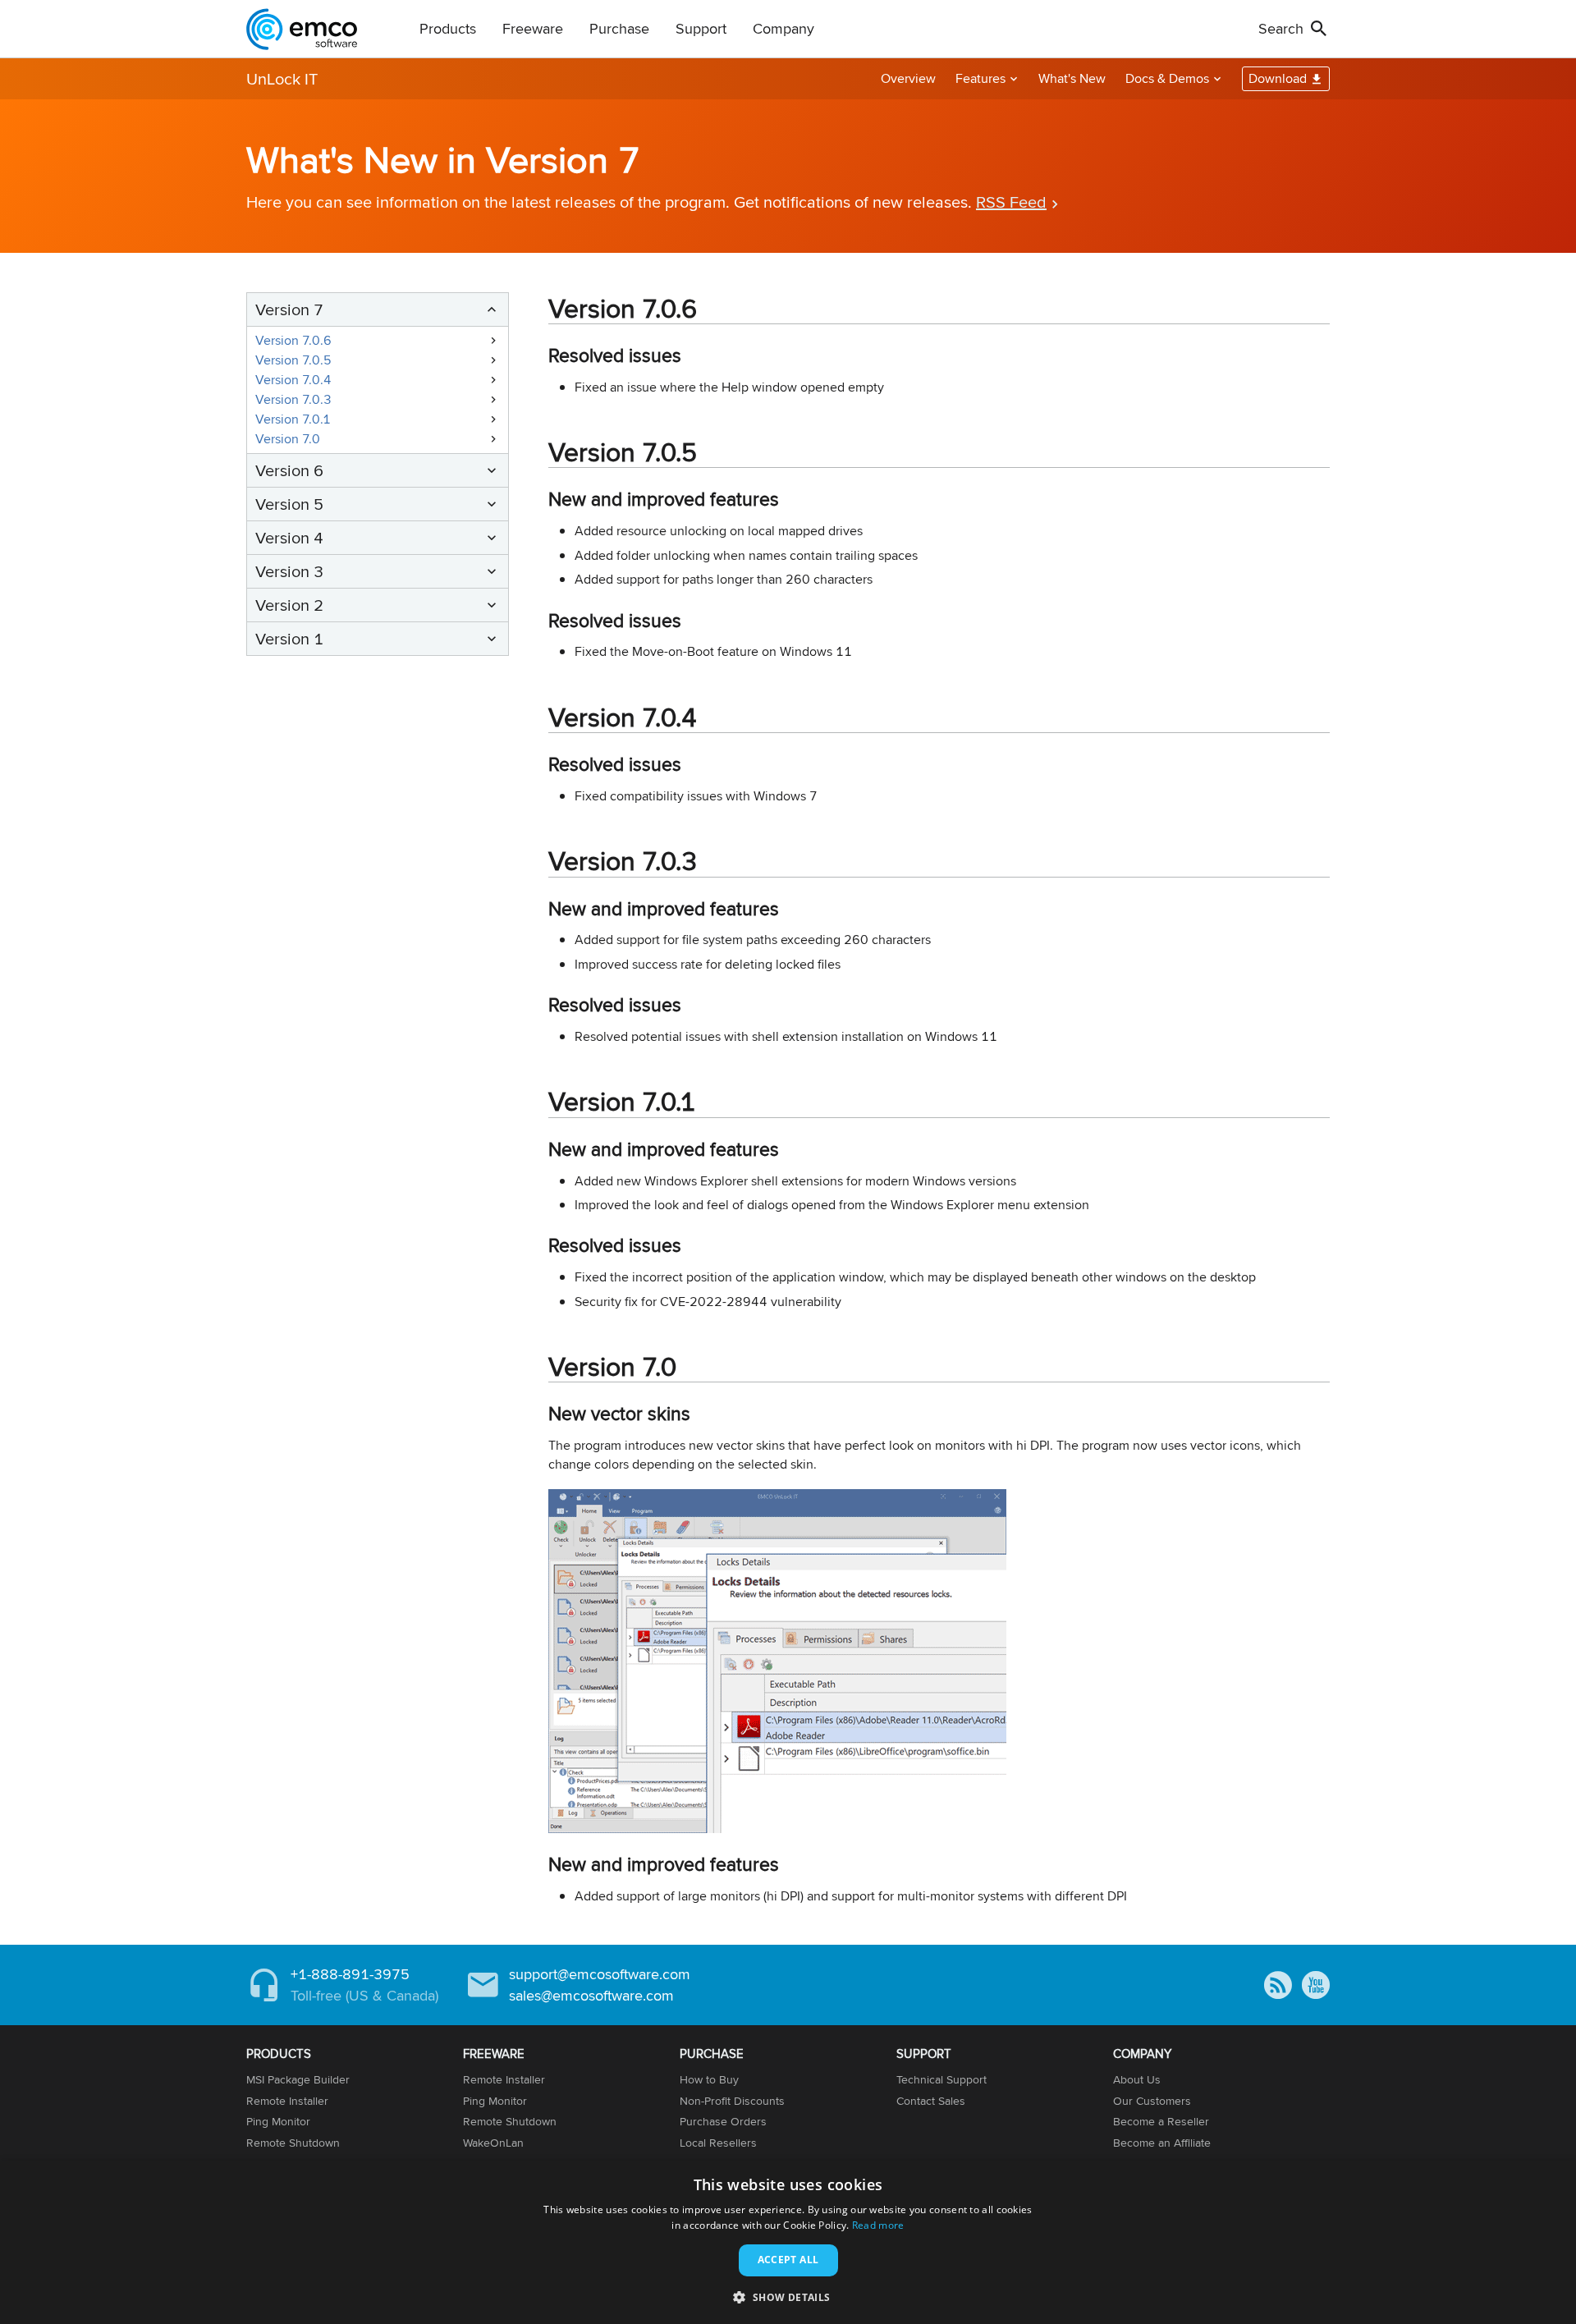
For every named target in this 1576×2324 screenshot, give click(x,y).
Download (1278, 78)
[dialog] (788, 2242)
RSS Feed (1011, 202)
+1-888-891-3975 (350, 1974)
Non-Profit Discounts (732, 2101)
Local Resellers (718, 2143)
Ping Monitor (278, 2121)
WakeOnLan (493, 2143)
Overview (908, 78)
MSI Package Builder (298, 2079)
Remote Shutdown (293, 2143)
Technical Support (941, 2079)
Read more (878, 2225)
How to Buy (709, 2079)
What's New (1072, 78)
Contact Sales (931, 2101)
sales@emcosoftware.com (591, 1995)
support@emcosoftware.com (600, 1974)
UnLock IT (282, 78)
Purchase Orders (723, 2121)
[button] (788, 2296)
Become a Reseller (1161, 2121)
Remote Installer (287, 2101)
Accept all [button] (788, 2260)
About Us (1137, 2079)
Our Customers (1152, 2101)
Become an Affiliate (1162, 2143)
